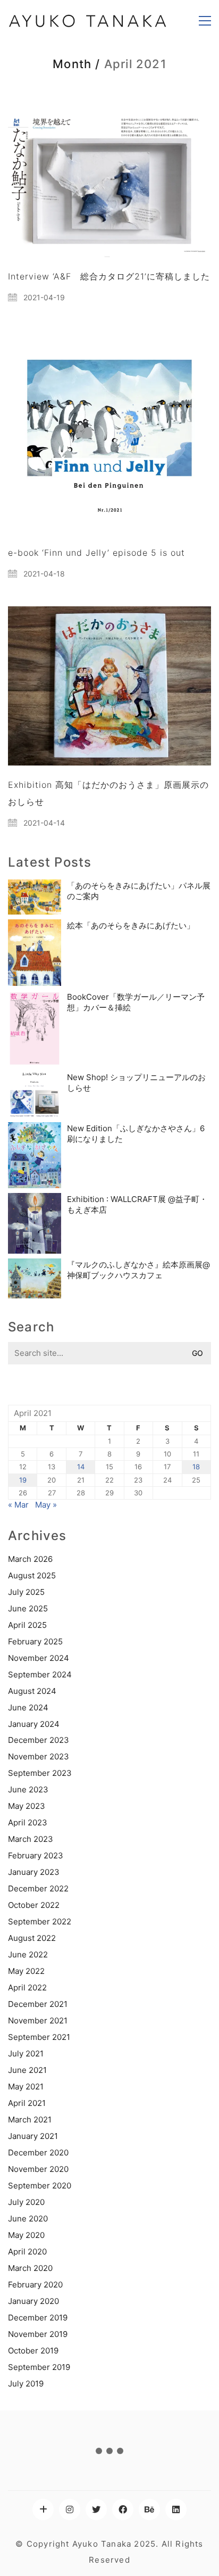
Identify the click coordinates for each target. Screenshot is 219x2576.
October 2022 (34, 1905)
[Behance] (149, 2509)
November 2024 (39, 1658)
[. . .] (109, 2453)
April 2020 (27, 2252)
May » (46, 1505)
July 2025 (26, 1592)
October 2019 (33, 2351)
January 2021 (33, 2136)
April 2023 (28, 1822)
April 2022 (27, 1987)
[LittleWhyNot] (43, 2509)
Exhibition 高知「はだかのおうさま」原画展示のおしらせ (108, 793)
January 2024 (34, 1724)
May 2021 (26, 2087)
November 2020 (38, 2169)
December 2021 (38, 2004)
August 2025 (32, 1575)
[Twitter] (96, 2509)
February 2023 (36, 1855)
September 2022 (40, 1921)
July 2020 (26, 2202)
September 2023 (40, 1773)
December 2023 (39, 1740)
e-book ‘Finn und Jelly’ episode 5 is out (96, 553)
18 (196, 1467)
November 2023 (39, 1756)
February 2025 (35, 1641)
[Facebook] (123, 2509)
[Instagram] (70, 2509)
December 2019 (38, 2318)
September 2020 (40, 2186)
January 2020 (33, 2301)
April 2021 (27, 2103)
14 (81, 1467)
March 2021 (30, 2120)
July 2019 (26, 2384)
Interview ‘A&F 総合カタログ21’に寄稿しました (109, 276)
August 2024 (32, 1691)
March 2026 (30, 1559)
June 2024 (28, 1707)
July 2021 (26, 2054)
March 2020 (30, 2268)
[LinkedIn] (176, 2509)
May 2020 (26, 2235)
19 (23, 1480)
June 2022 (28, 1954)
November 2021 (38, 2021)
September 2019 (39, 2367)
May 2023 (27, 1806)
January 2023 (34, 1872)
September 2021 (39, 2037)
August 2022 (32, 1938)
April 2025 (27, 1625)
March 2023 (31, 1839)
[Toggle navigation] (205, 21)
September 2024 (40, 1674)
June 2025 (28, 1608)
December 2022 (38, 1888)
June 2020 (28, 2219)
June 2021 (27, 2070)
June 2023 (28, 1789)
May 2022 (26, 1971)
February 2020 (35, 2285)
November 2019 (38, 2334)
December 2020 (38, 2153)
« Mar (18, 1505)
